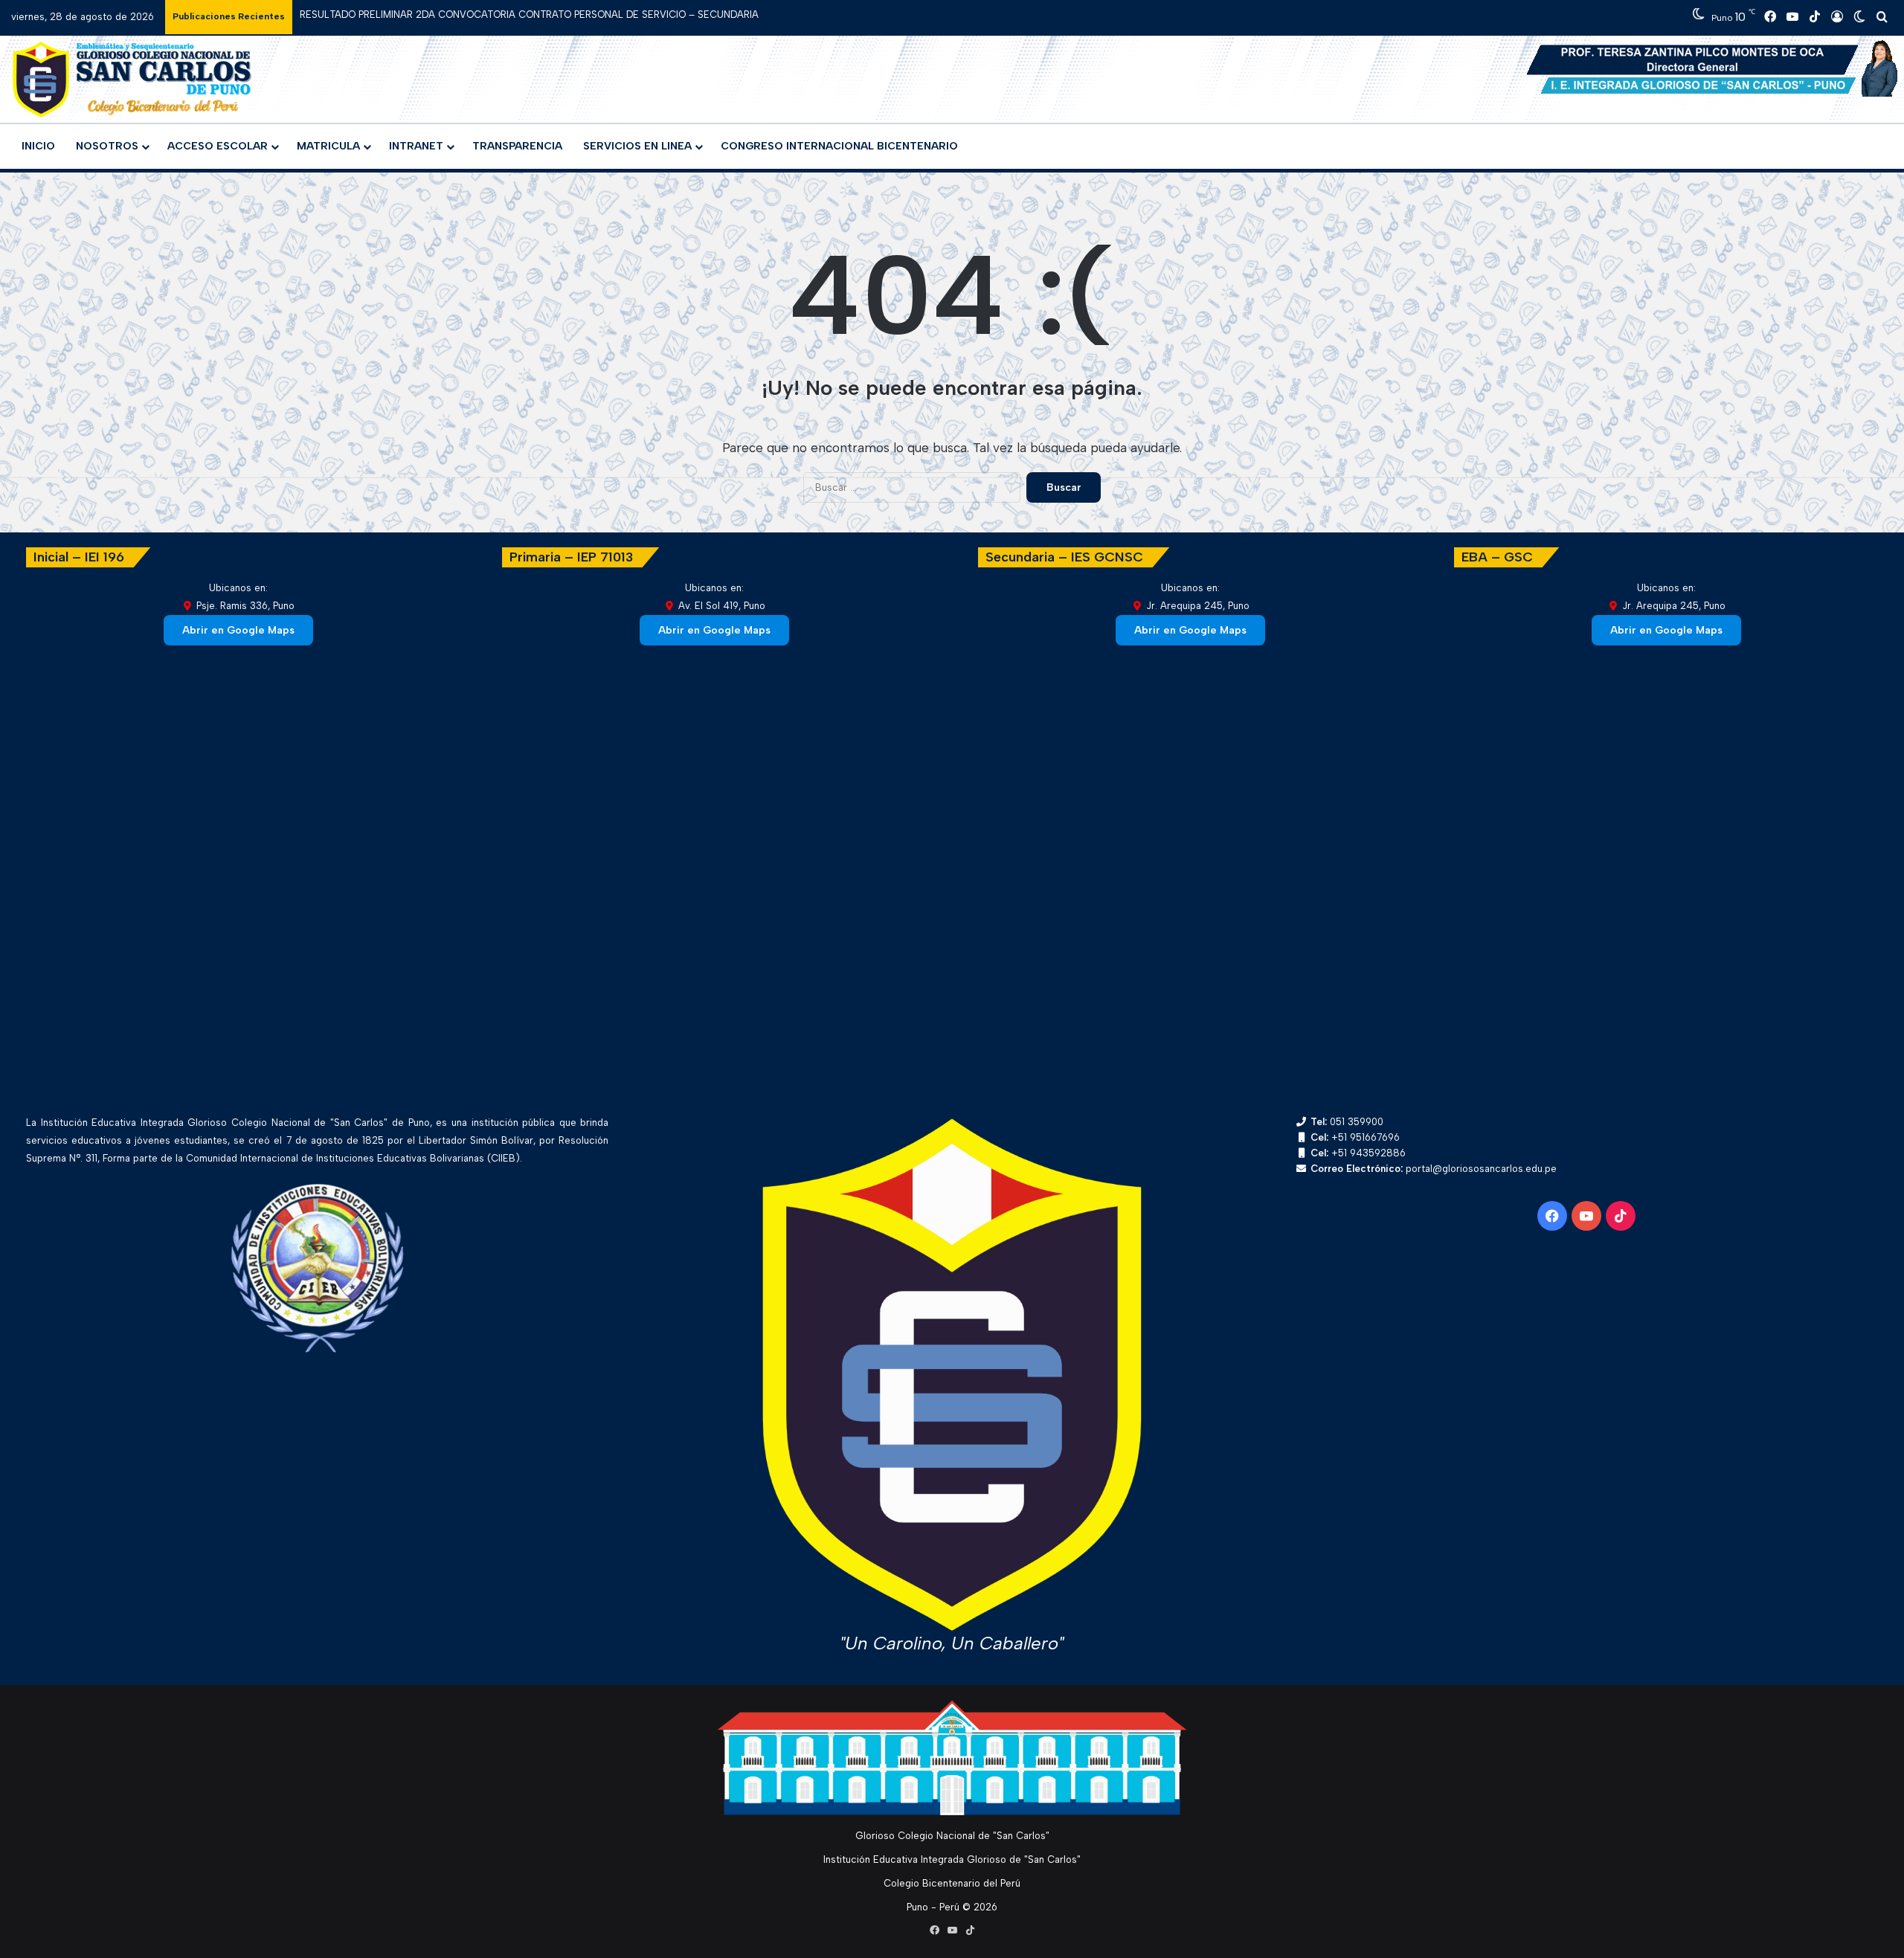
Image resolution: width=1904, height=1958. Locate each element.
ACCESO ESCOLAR (218, 146)
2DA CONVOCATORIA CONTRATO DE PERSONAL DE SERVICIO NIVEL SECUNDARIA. (491, 15)
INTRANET (416, 146)
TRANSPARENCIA (517, 146)
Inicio (38, 146)
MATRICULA (328, 146)
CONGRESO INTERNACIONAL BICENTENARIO (839, 146)
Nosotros (107, 146)
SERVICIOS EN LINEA (637, 146)
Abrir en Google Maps (238, 630)
